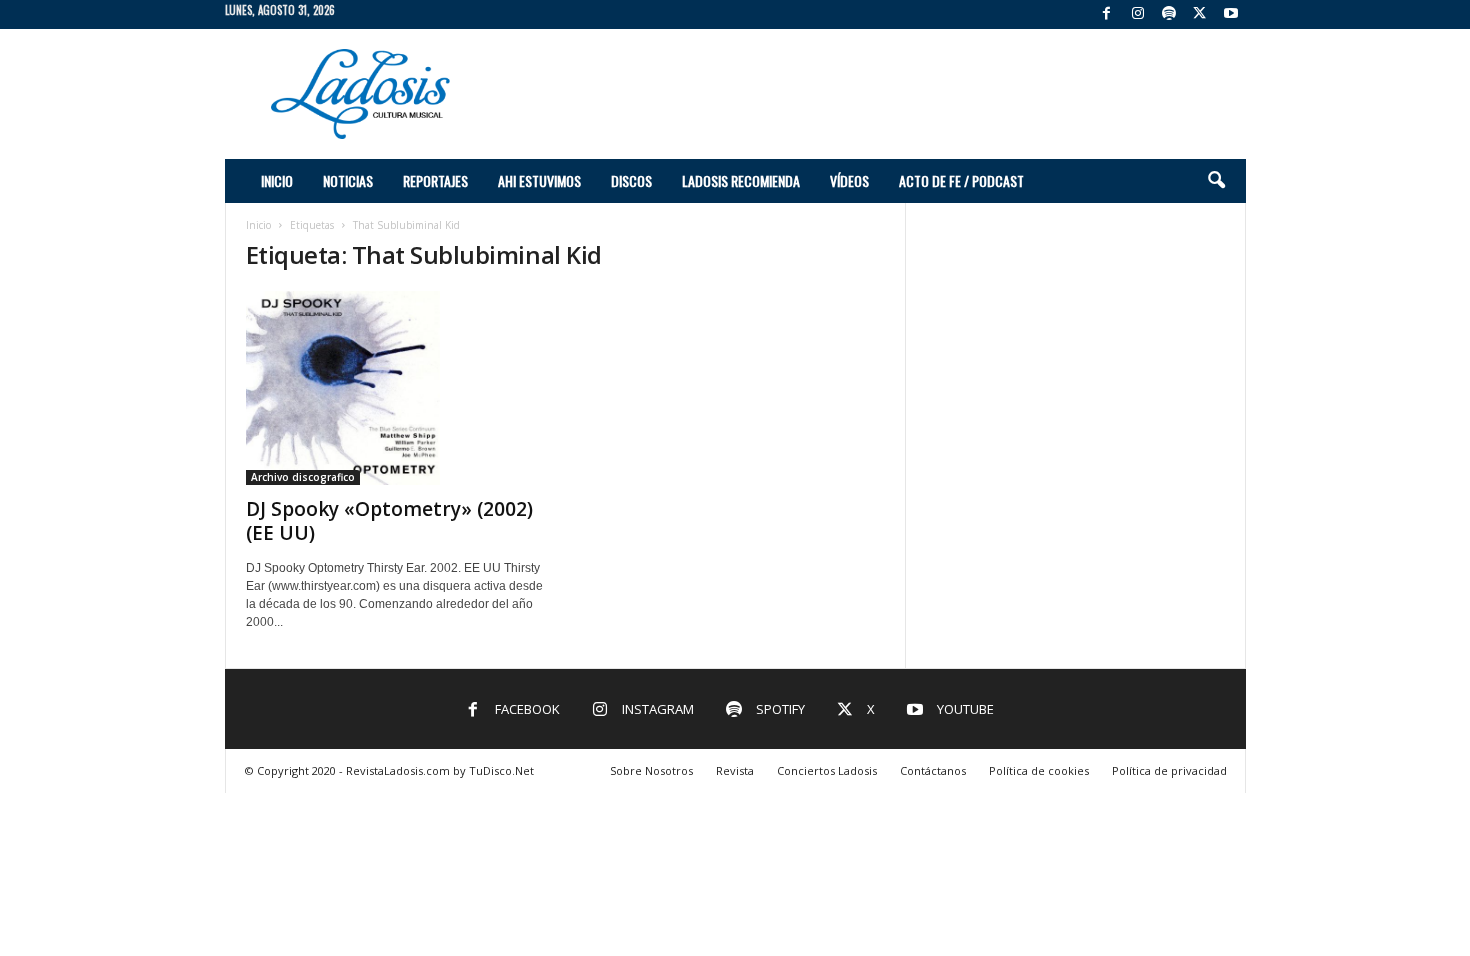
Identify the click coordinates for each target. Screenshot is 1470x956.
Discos (631, 180)
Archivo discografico (303, 477)
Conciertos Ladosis (827, 770)
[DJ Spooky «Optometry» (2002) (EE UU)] (396, 388)
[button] (1216, 181)
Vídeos (849, 180)
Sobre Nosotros (651, 770)
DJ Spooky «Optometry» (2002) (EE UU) (389, 521)
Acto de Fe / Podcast (961, 180)
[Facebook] (1107, 14)
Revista (735, 770)
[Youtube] (1231, 14)
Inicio (277, 180)
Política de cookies (1039, 770)
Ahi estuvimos (539, 180)
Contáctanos (933, 770)
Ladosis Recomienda (741, 180)
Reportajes (435, 180)
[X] (1200, 14)
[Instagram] (1138, 14)
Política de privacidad (1169, 770)
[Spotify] (1169, 14)
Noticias (348, 180)
